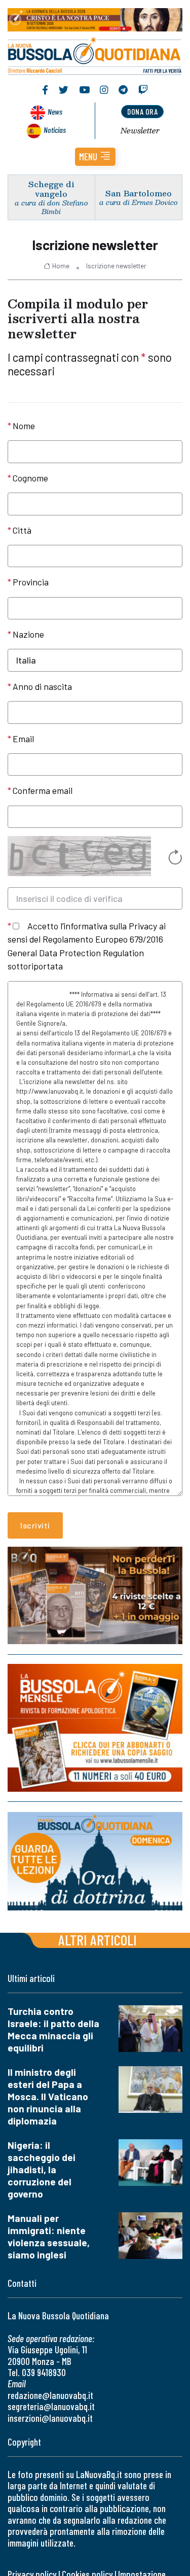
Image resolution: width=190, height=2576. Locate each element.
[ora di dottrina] (95, 1861)
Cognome (30, 478)
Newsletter (140, 130)
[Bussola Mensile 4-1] (95, 1595)
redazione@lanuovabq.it (50, 2395)
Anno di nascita (42, 686)
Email (23, 739)
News (55, 111)
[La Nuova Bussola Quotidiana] (95, 55)
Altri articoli (98, 1940)
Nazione (28, 634)
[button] (95, 157)
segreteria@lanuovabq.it (51, 2406)
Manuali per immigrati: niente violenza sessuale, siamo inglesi (49, 2236)
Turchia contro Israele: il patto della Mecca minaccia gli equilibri (53, 2029)
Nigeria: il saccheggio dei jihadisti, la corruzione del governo (42, 2169)
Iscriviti (35, 1525)
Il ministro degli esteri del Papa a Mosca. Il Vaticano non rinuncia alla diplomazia (48, 2096)
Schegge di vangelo (51, 189)
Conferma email (43, 790)
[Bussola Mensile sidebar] (95, 1728)
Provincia (31, 582)
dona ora (142, 111)
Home (61, 266)
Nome (24, 426)
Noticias (55, 130)
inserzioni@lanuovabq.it (50, 2418)
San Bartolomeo (139, 193)
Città (22, 530)
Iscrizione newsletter (116, 266)
